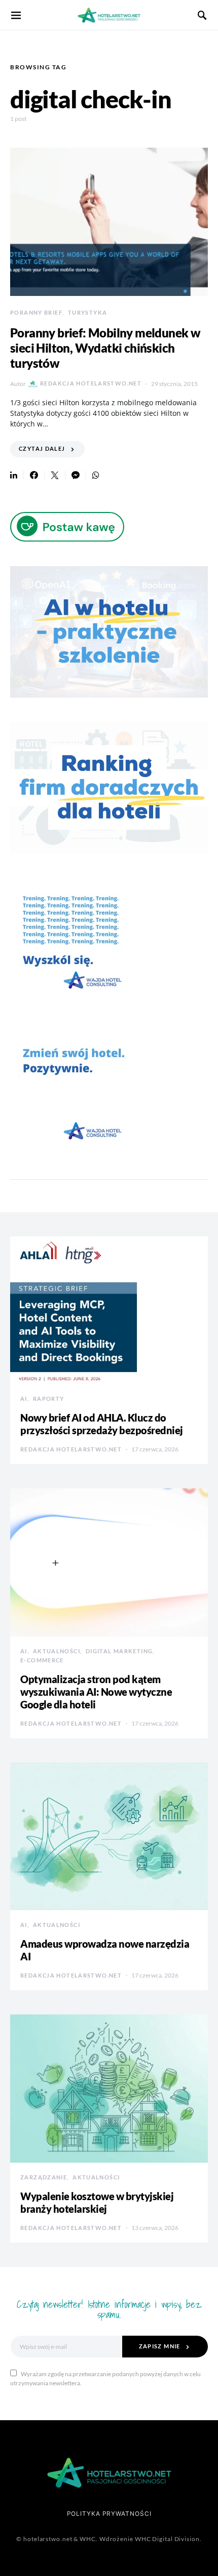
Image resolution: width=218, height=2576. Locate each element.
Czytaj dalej (42, 448)
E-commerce (42, 1660)
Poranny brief (36, 312)
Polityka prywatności (109, 2514)
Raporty (49, 1399)
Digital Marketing (119, 1651)
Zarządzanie (44, 2177)
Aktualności (57, 1651)
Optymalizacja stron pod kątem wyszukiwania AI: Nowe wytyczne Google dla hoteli (96, 1692)
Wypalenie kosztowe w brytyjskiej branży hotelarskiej (97, 2202)
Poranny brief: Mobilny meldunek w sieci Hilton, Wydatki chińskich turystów (105, 348)
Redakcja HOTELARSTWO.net (91, 383)
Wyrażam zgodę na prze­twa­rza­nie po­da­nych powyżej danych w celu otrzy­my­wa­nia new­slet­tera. (105, 2378)
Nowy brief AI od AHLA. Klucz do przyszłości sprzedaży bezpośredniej (102, 1424)
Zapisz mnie (160, 2346)
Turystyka (87, 312)
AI (24, 1399)
